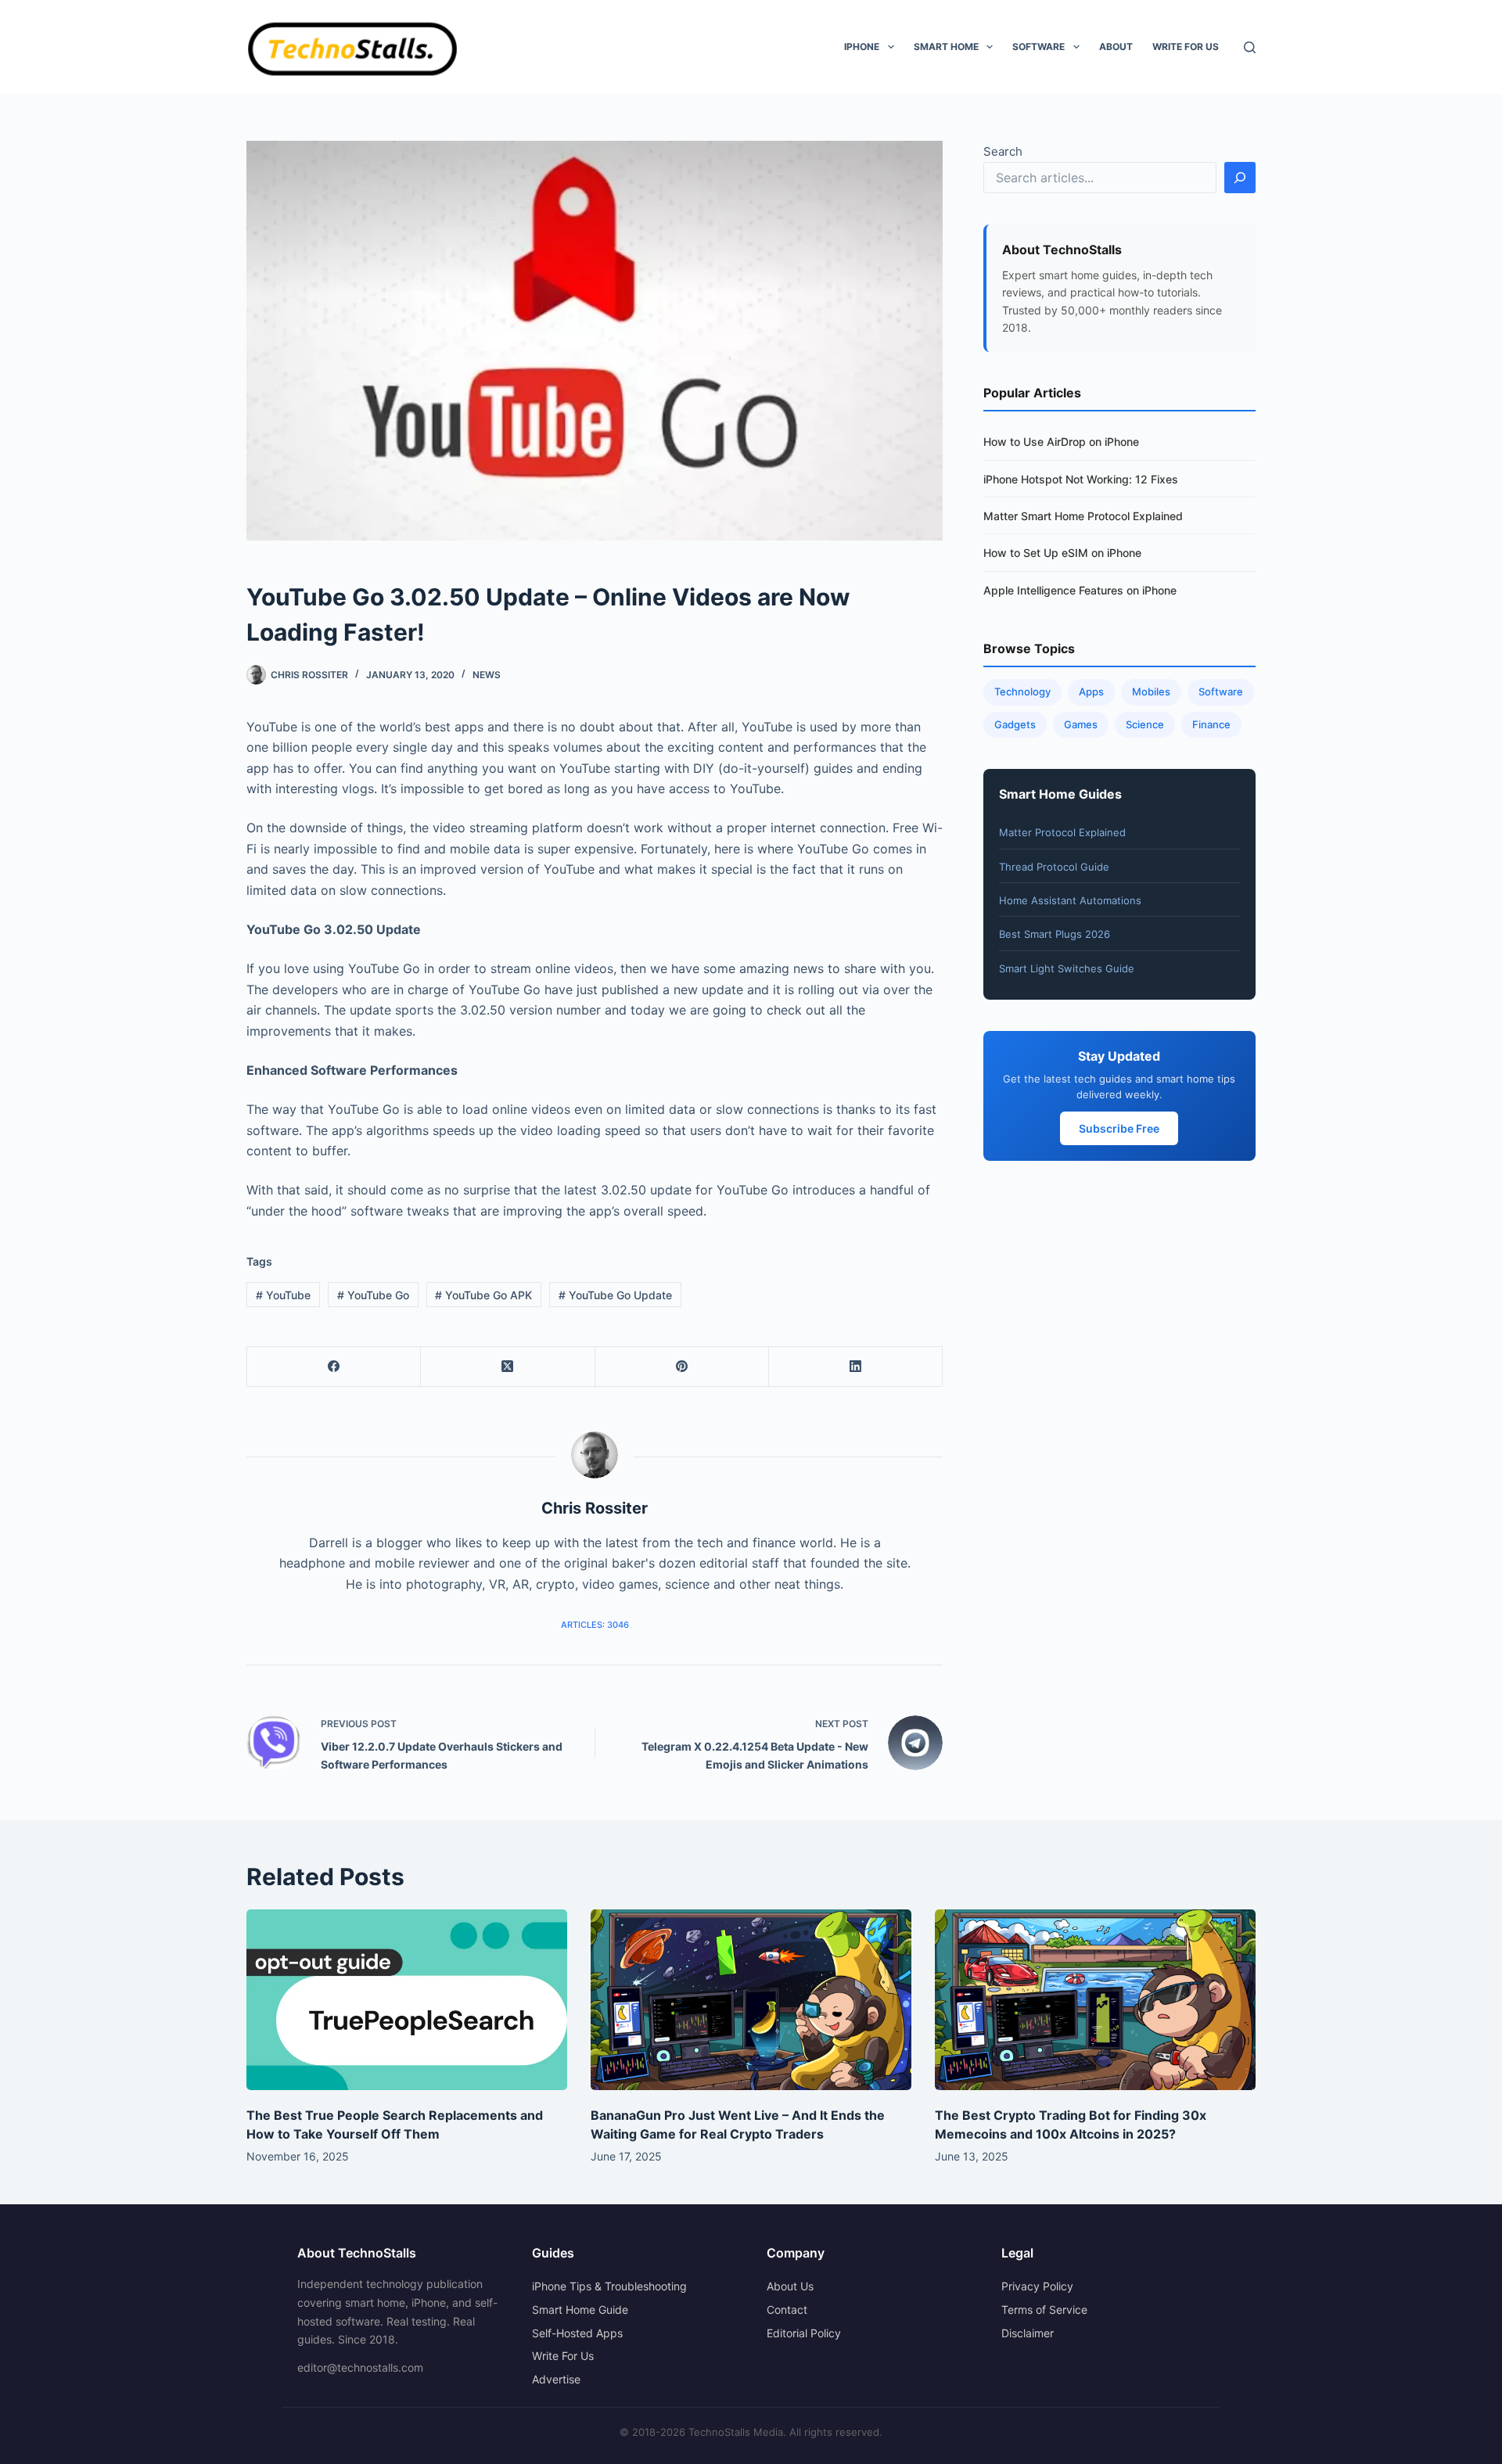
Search (1003, 151)
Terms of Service (1044, 2310)
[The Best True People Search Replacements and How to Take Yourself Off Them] (407, 2000)
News (487, 675)
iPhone (862, 47)
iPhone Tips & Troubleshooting (609, 2286)
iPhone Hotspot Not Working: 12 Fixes (1081, 479)
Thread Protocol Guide (1054, 867)
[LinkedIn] (856, 1367)
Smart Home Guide (580, 2310)
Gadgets (1015, 724)
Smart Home (946, 47)
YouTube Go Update (615, 1295)
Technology (1022, 691)
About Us (790, 2286)
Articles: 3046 (595, 1625)
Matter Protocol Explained (1062, 832)
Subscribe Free (1119, 1128)
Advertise (556, 2379)
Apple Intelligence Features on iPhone (1080, 590)
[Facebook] (334, 1367)
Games (1081, 724)
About (1116, 47)
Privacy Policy (1037, 2286)
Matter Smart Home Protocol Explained (1083, 516)
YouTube (283, 1295)
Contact (787, 2310)
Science (1145, 724)
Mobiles (1151, 691)
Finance (1211, 724)
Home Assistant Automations (1070, 900)
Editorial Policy (804, 2333)
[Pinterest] (682, 1367)
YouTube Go (373, 1295)
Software (1038, 47)
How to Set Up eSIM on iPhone (1062, 553)
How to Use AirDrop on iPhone (1061, 442)
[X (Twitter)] (508, 1367)
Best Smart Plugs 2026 (1055, 934)
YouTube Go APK (483, 1295)
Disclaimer (1028, 2333)
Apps (1091, 691)
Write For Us (1186, 47)
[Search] (1250, 47)
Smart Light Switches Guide (1067, 968)
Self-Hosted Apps (577, 2333)
